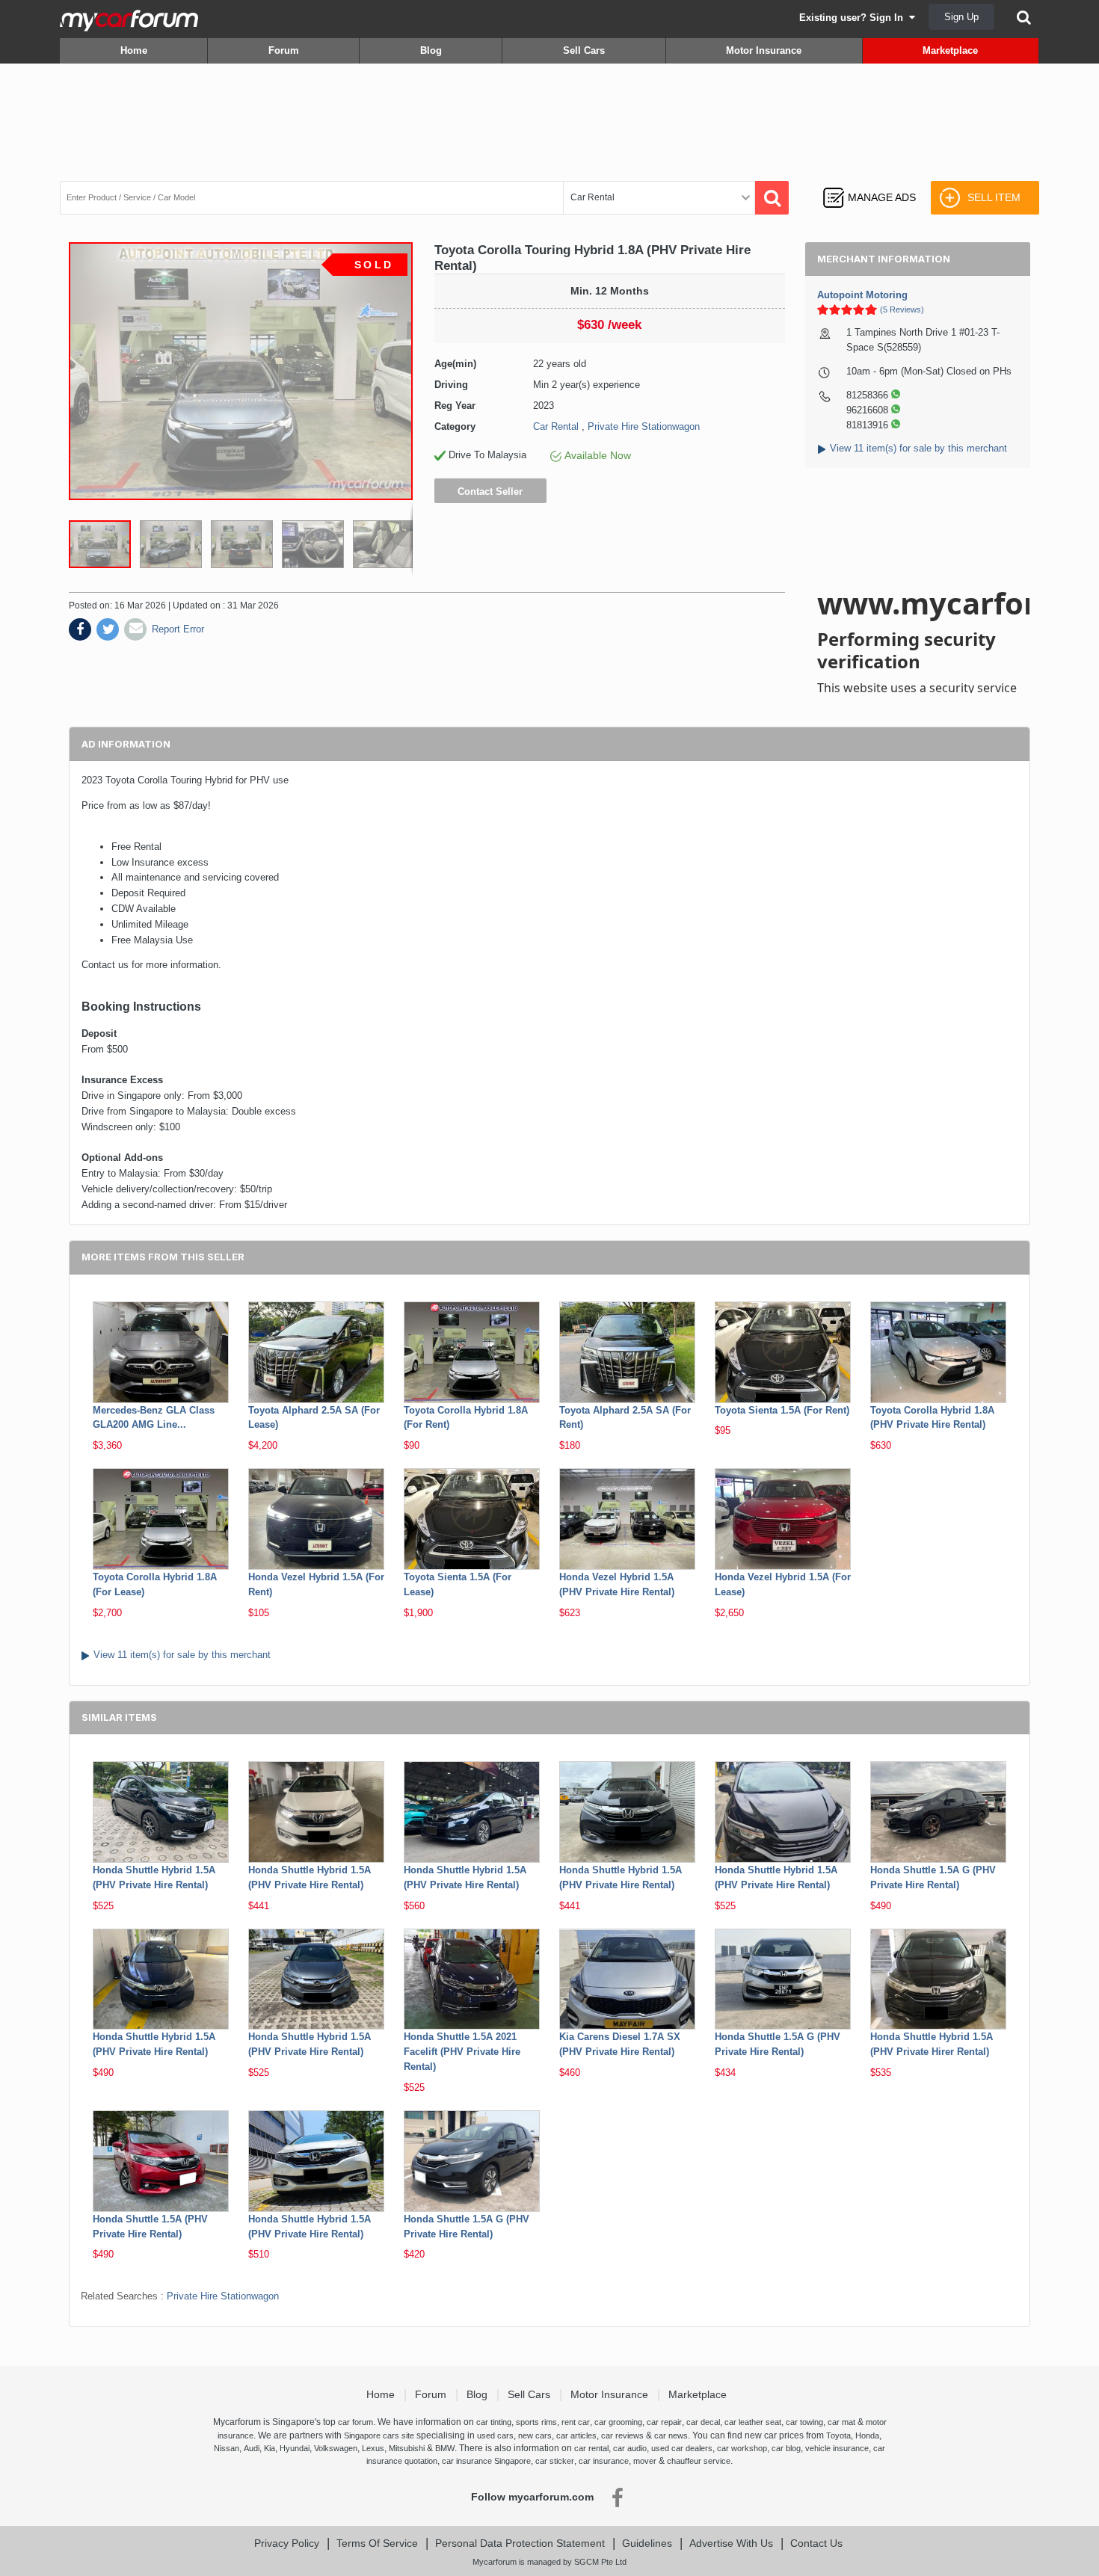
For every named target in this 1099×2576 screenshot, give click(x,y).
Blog (431, 50)
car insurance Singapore (486, 2461)
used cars (495, 2435)
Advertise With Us (731, 2543)
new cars (535, 2435)
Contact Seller (490, 492)
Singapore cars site (379, 2435)
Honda (867, 2435)
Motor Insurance (764, 50)
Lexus (373, 2448)
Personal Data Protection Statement (520, 2543)
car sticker (555, 2461)
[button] (175, 544)
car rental (591, 2448)
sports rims (536, 2422)
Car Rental (556, 426)
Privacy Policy (287, 2543)
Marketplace (950, 50)
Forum (284, 50)
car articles (576, 2435)
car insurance (604, 2461)
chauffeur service (699, 2461)
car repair (664, 2422)
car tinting (494, 2422)
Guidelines (647, 2543)
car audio (630, 2448)
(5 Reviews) (902, 309)
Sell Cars (584, 50)
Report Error (178, 629)
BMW (445, 2448)
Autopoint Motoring (862, 295)
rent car (576, 2422)
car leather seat (753, 2422)
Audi (252, 2448)
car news (671, 2435)
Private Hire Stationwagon (644, 426)
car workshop (742, 2448)
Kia (270, 2448)
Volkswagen (336, 2448)
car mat (841, 2422)
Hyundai (295, 2448)
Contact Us (816, 2543)
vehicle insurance (837, 2448)
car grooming (618, 2422)
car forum (355, 2422)
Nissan (227, 2448)
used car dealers (682, 2448)
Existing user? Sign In (854, 18)
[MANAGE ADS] (869, 184)
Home (134, 50)
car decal (703, 2422)
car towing (804, 2422)
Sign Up (961, 17)
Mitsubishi (407, 2448)
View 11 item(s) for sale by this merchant (918, 448)
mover (645, 2461)
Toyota (838, 2435)
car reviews (622, 2435)
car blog (786, 2448)
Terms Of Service (377, 2543)
